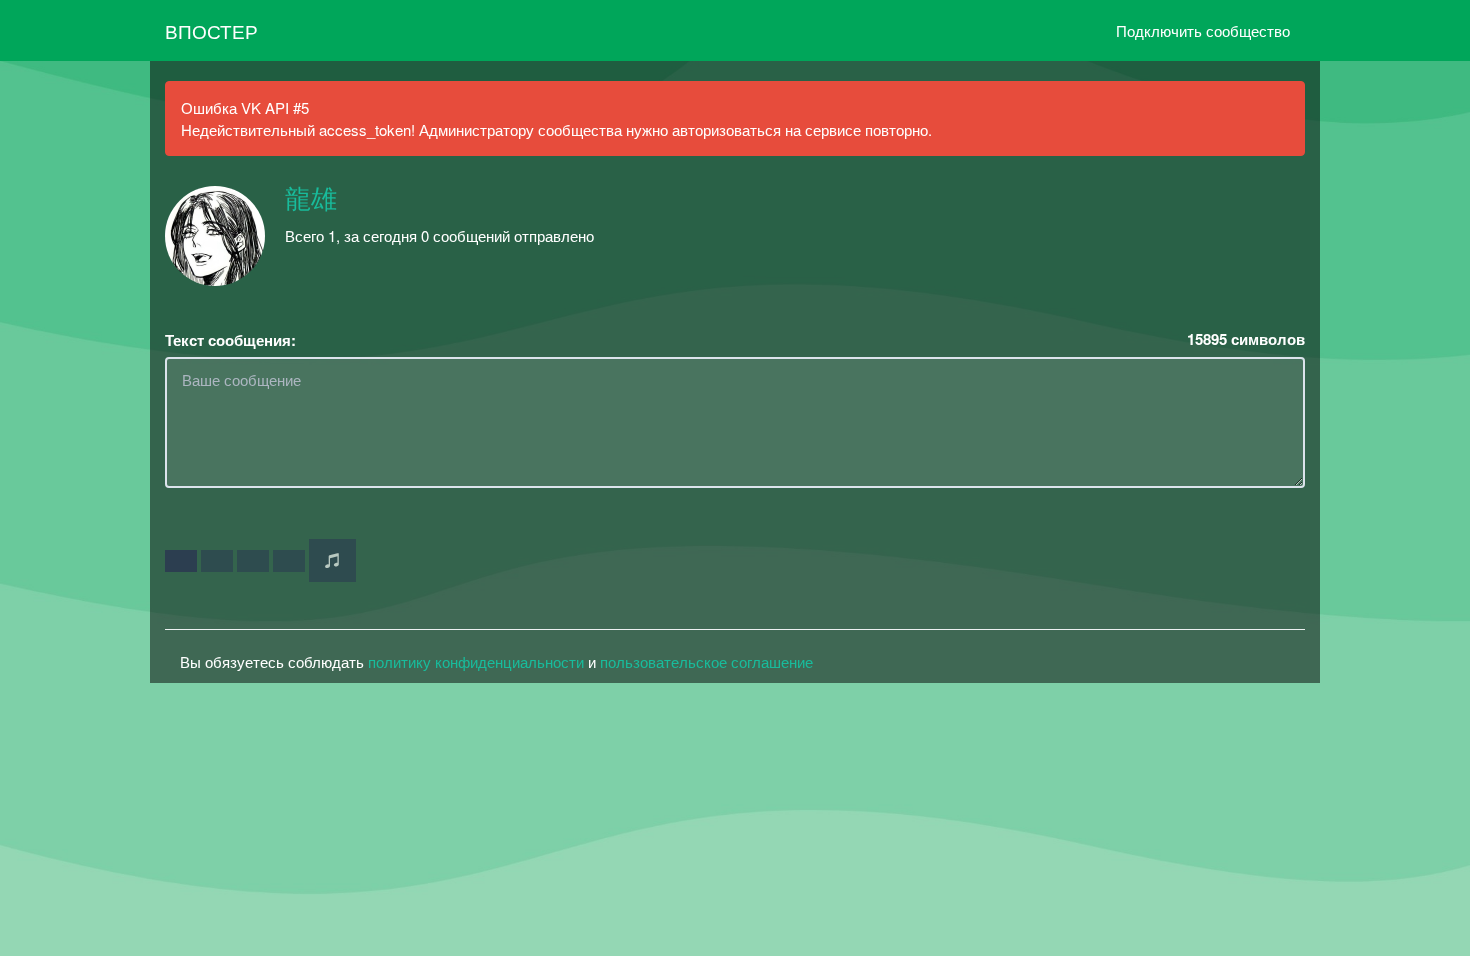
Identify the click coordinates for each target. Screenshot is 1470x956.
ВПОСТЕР (211, 30)
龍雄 (311, 200)
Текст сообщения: (230, 340)
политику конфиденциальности (476, 661)
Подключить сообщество (1203, 30)
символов (1246, 339)
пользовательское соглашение (706, 661)
